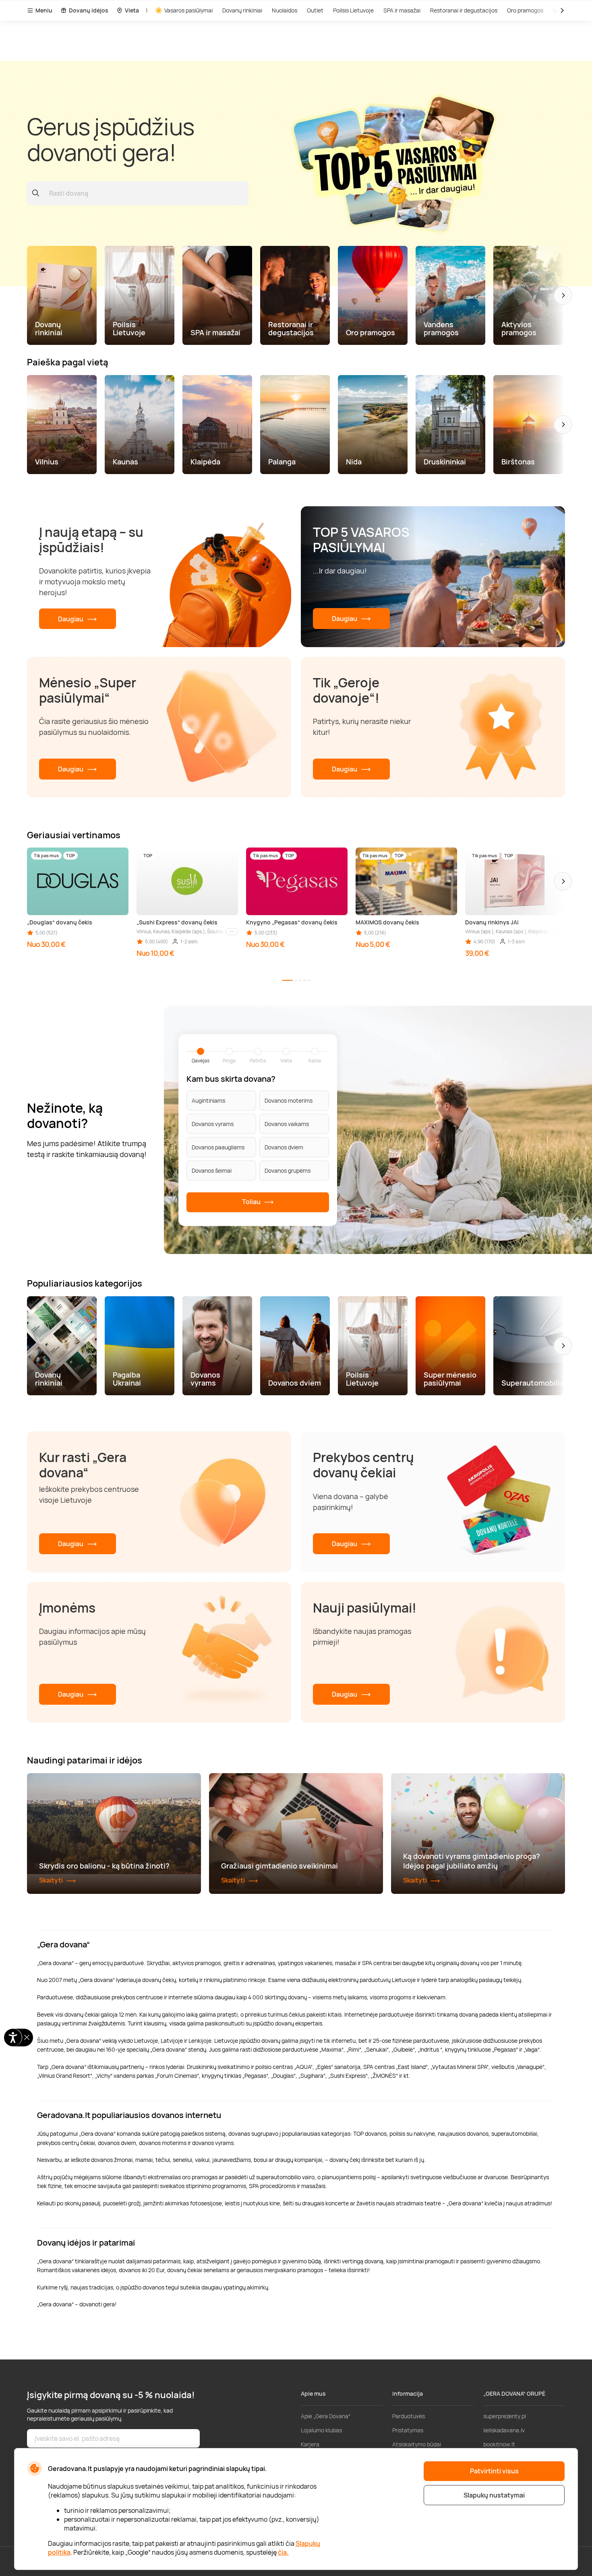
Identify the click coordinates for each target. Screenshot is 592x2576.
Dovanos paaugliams (218, 1147)
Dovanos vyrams (213, 1124)
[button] (563, 295)
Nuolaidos (285, 10)
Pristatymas (408, 2430)
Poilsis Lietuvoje (353, 10)
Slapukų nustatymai (494, 2495)
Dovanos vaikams (287, 1124)
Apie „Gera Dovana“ (326, 2416)
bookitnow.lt (499, 2444)
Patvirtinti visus (494, 2471)
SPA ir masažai (402, 10)
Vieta (132, 10)
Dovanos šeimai (212, 1170)
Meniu (44, 10)
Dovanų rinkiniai (242, 10)
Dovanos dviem (284, 1147)
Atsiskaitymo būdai (417, 2444)
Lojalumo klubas (321, 2430)
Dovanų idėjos (89, 10)
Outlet (315, 10)
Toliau (252, 1202)
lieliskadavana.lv (504, 2430)
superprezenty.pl (505, 2416)
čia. (283, 2552)
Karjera (310, 2444)
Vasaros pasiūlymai (188, 10)
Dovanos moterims (289, 1100)
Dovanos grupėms (288, 1170)
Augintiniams (208, 1100)
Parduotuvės (409, 2416)
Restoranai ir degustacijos (464, 10)
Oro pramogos (525, 10)
